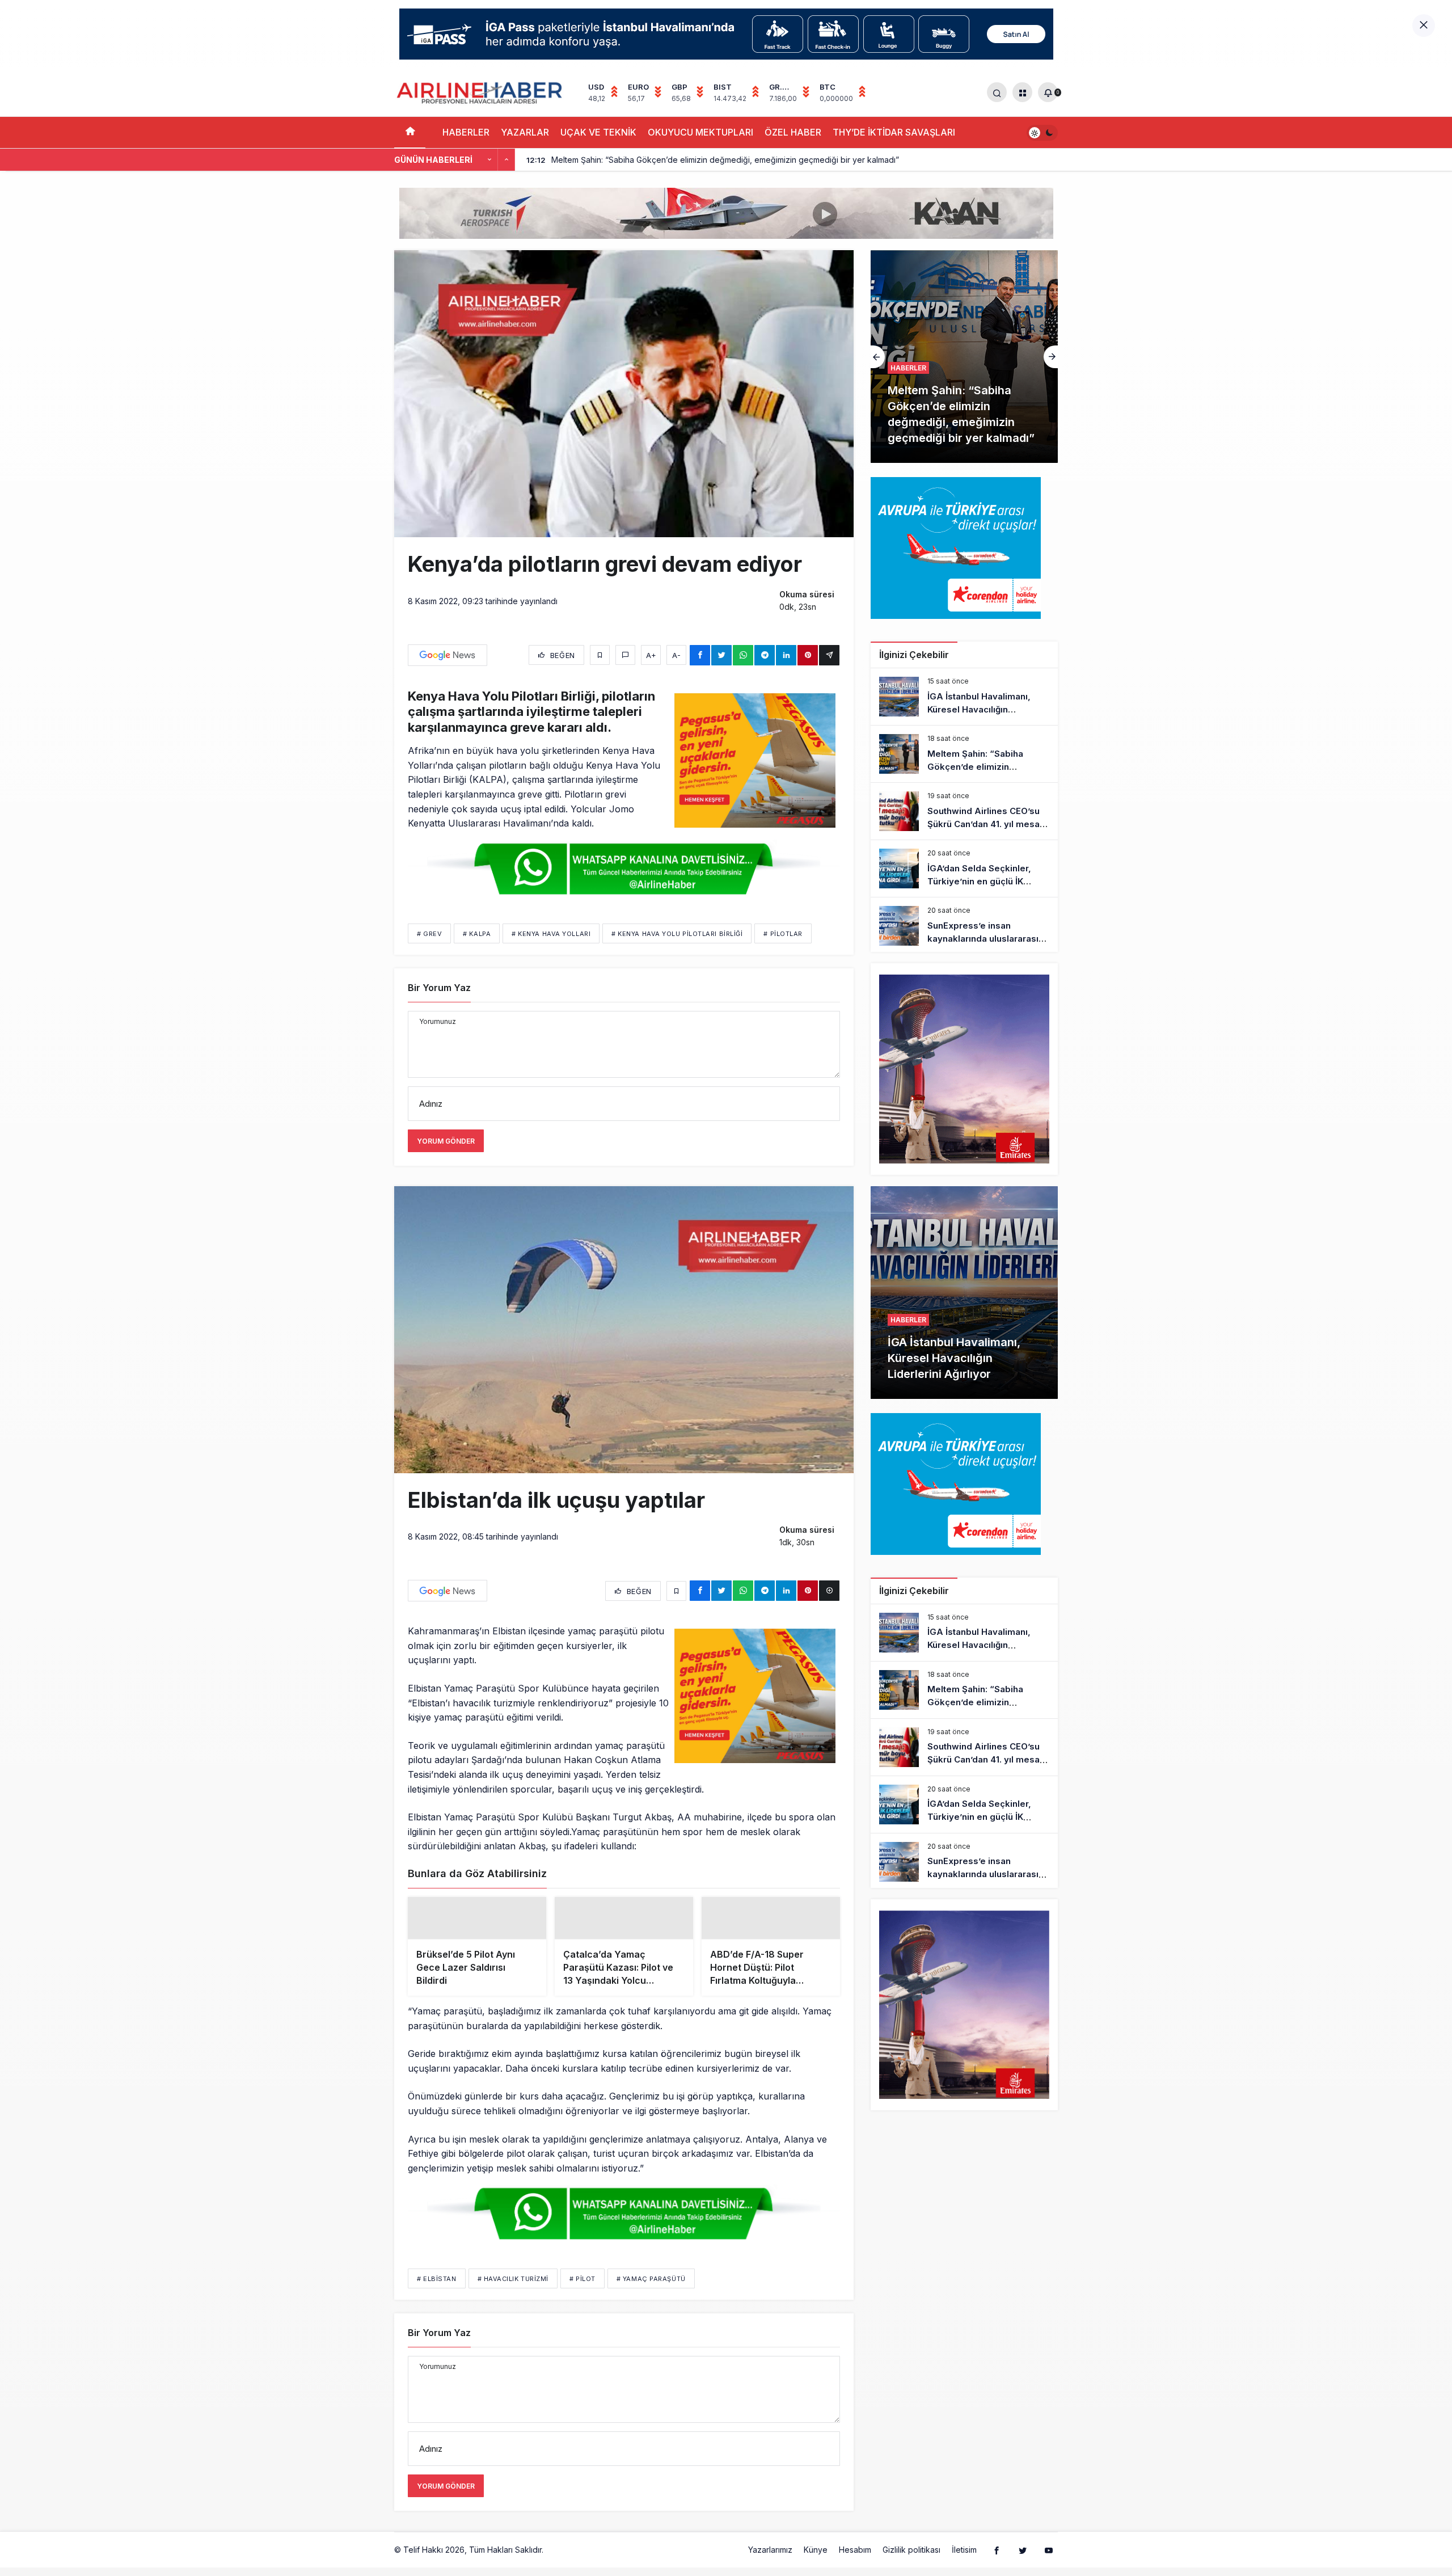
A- (676, 655)
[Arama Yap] (997, 92)
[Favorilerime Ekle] (600, 655)
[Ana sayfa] (410, 132)
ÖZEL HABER (793, 132)
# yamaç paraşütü (651, 2305)
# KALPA (477, 934)
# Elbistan (437, 2305)
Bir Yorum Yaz (439, 988)
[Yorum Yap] (625, 655)
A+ (651, 655)
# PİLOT (583, 2305)
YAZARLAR (525, 132)
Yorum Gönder (446, 1141)
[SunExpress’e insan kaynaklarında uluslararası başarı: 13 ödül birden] (964, 926)
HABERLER (466, 132)
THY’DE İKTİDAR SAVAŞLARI (894, 132)
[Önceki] (489, 160)
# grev (429, 934)
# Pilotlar (783, 934)
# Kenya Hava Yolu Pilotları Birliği (677, 934)
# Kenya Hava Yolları (551, 934)
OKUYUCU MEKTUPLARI (700, 132)
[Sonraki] (506, 160)
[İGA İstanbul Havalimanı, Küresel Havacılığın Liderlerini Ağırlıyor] (964, 697)
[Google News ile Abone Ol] (448, 655)
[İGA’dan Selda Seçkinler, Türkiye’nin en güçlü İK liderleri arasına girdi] (964, 868)
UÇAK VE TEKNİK (598, 132)
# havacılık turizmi (513, 2305)
